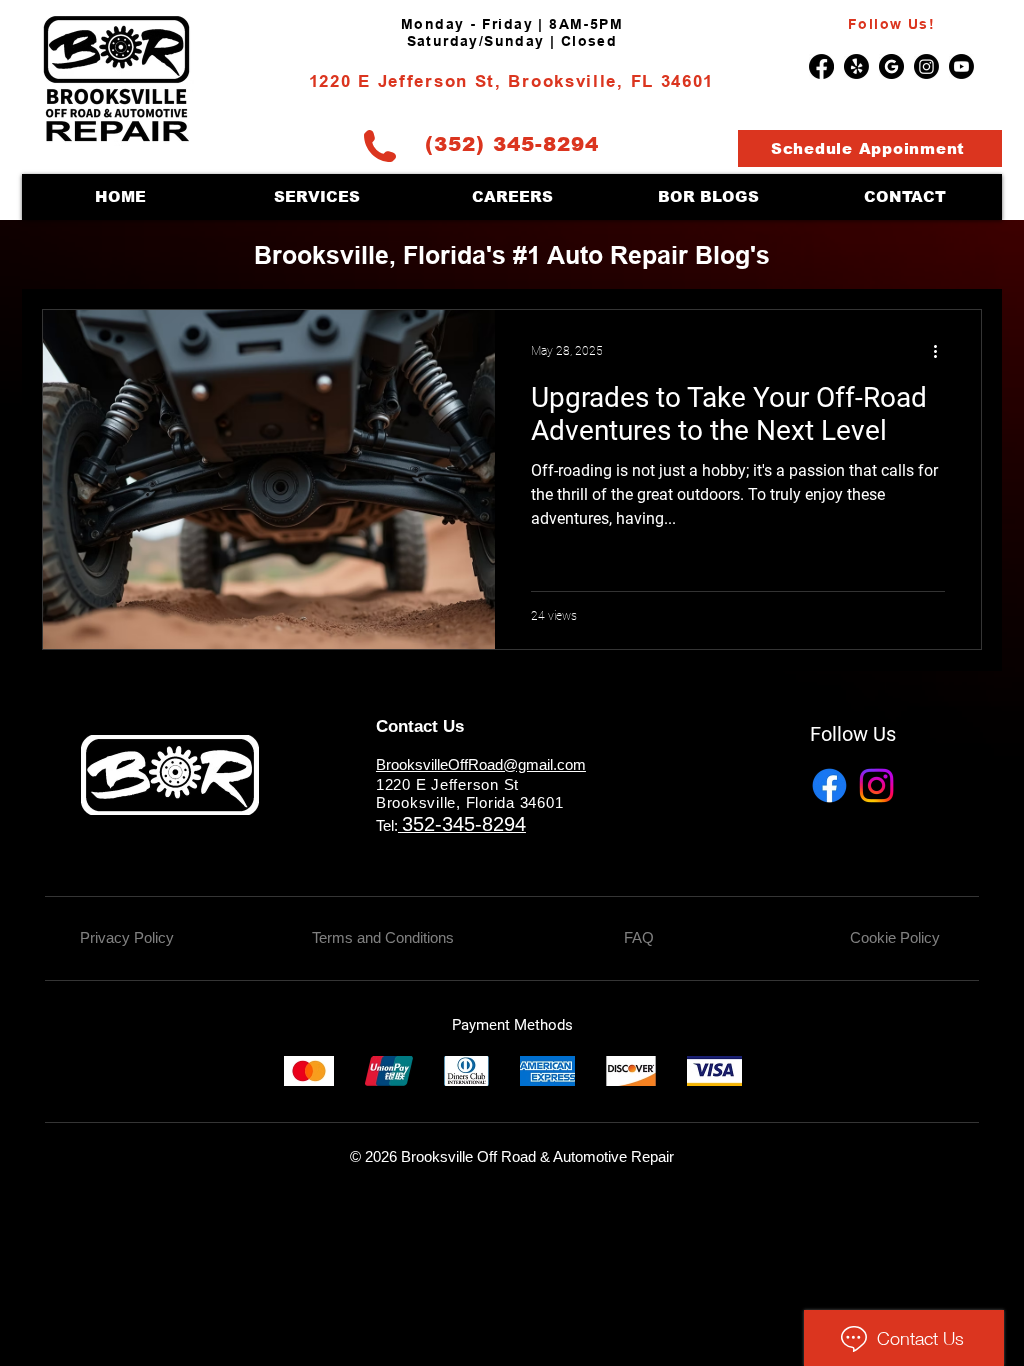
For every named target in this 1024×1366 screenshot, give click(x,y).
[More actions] (942, 351)
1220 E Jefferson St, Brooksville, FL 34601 (511, 83)
